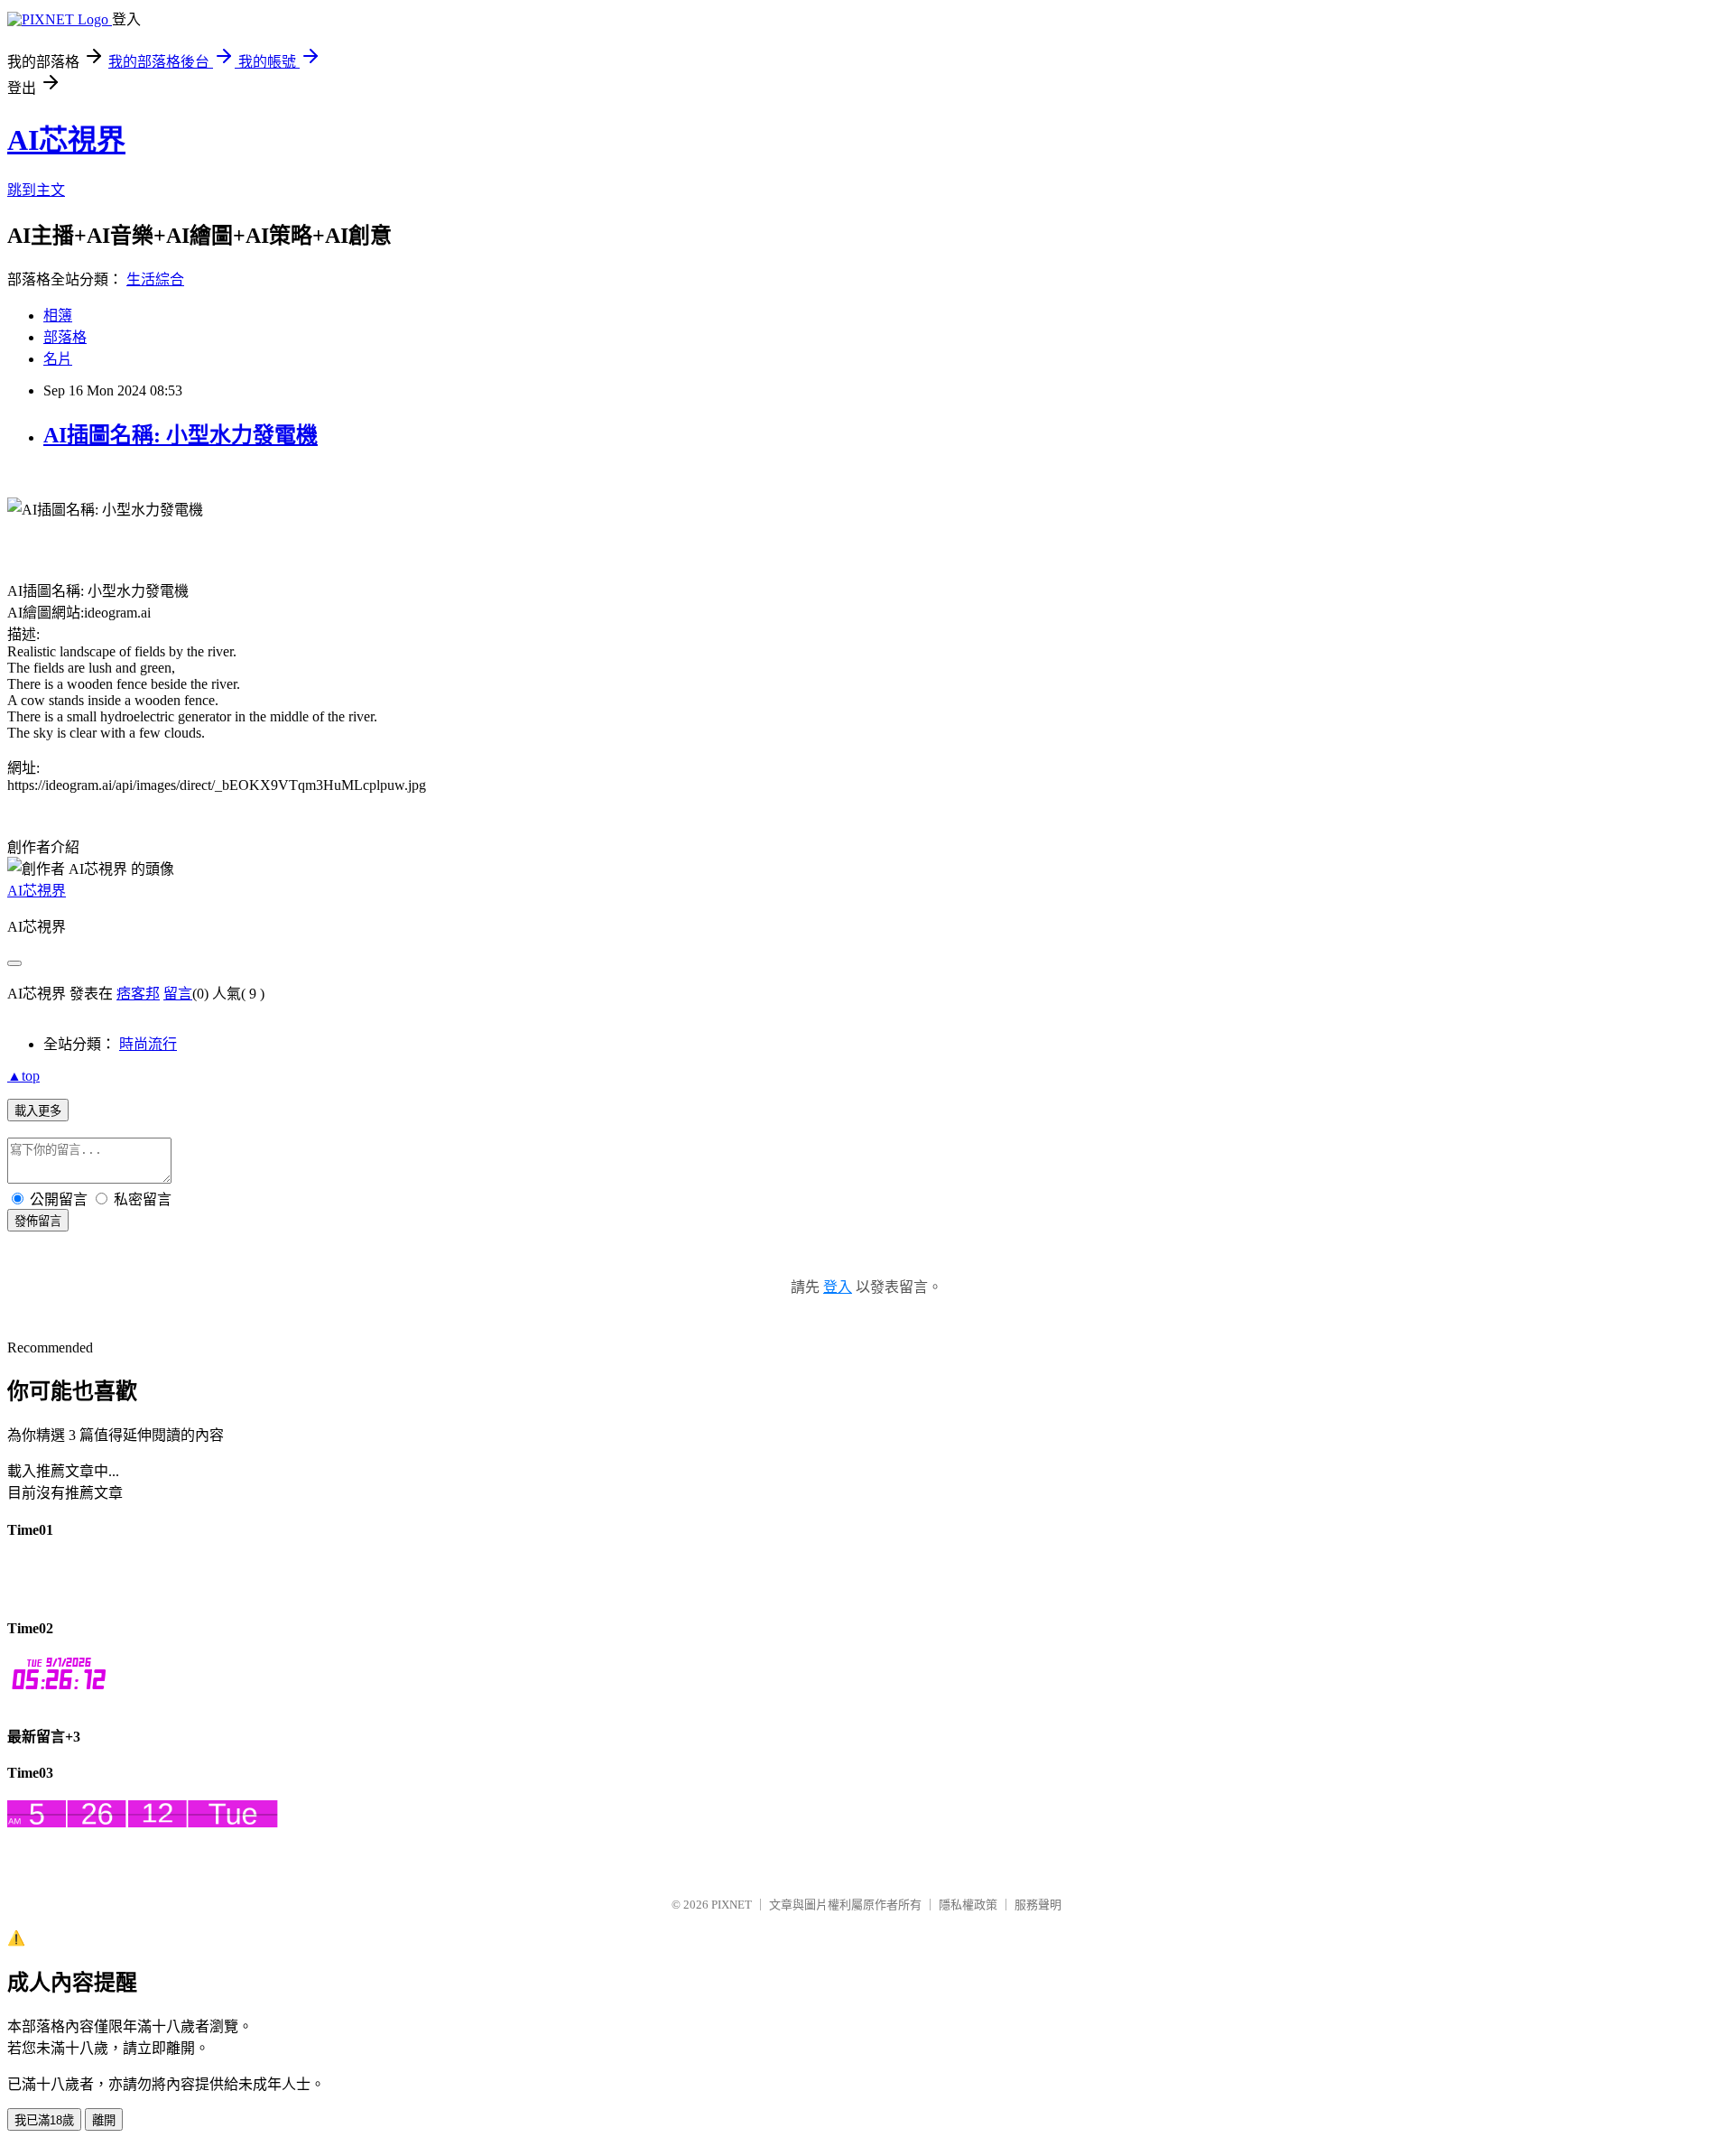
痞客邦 (138, 994)
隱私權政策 (968, 1905)
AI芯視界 (66, 140)
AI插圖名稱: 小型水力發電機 (181, 435)
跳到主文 (36, 190)
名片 (58, 359)
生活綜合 (155, 279)
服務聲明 (1038, 1905)
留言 (178, 994)
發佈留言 (38, 1221)
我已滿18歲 (44, 2120)
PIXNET (732, 1905)
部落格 (65, 337)
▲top (23, 1076)
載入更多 (38, 1111)
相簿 (58, 316)
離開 (104, 2120)
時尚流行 (148, 1044)
